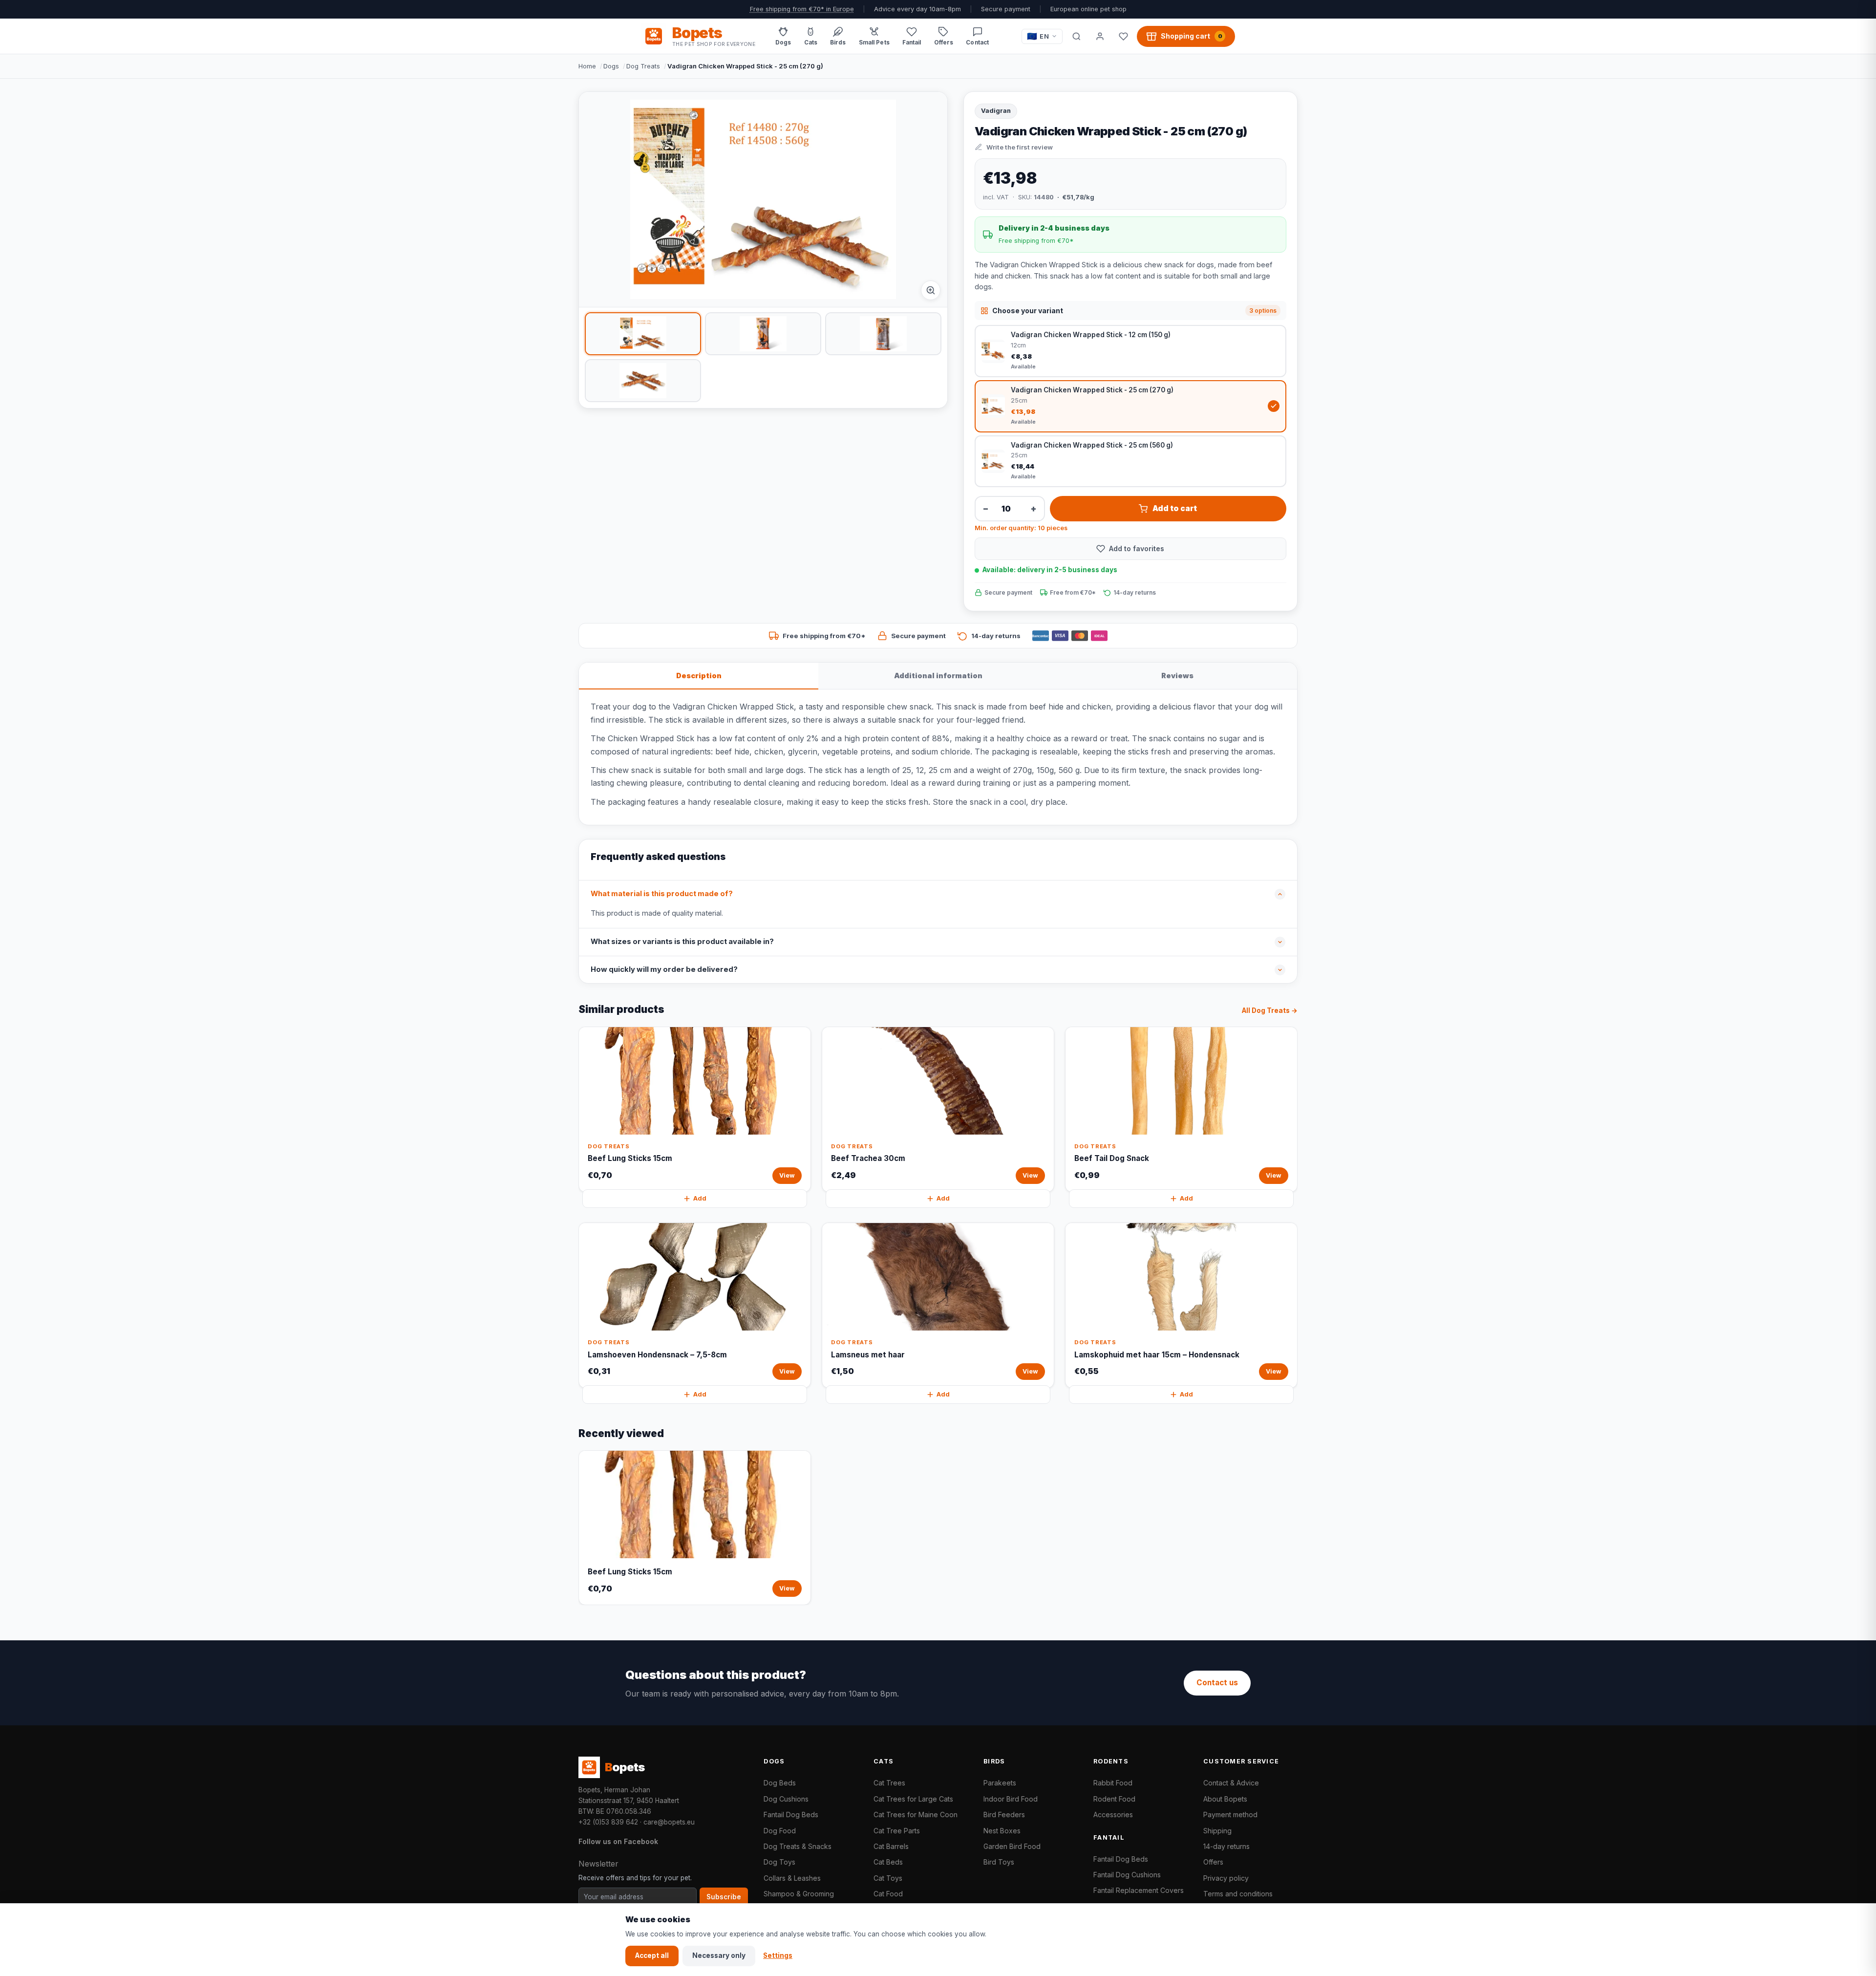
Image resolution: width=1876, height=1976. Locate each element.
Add (700, 1198)
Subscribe (724, 1897)
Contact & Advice (1231, 1783)
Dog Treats (643, 66)
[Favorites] (1123, 36)
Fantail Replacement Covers (1139, 1890)
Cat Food (888, 1894)
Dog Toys (779, 1862)
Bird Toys (999, 1862)
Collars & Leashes (792, 1878)
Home (587, 66)
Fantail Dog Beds (791, 1815)
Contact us (1217, 1683)
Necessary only (719, 1955)
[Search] (1076, 36)
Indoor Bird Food (1011, 1799)
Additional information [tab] (938, 676)
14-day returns (1226, 1846)
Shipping (1217, 1831)
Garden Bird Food (1012, 1846)
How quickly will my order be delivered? (664, 969)
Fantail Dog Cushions (1127, 1875)
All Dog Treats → (1270, 1010)
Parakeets (1000, 1783)
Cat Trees (889, 1783)
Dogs (611, 66)
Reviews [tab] (1177, 676)
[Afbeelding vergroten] (931, 290)
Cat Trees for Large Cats (913, 1799)
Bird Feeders (1004, 1815)
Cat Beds (888, 1862)
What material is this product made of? (662, 894)
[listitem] (643, 334)
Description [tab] (699, 676)
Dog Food (780, 1831)
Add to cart (1175, 508)
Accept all (652, 1955)
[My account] (1100, 36)
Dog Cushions (786, 1799)
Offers (1213, 1862)
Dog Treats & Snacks (798, 1846)
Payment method (1230, 1815)
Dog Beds (780, 1783)
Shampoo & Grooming (799, 1894)
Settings (778, 1955)
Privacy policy (1226, 1878)
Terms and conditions (1238, 1894)
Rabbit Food (1113, 1783)
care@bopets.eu (669, 1822)
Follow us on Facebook (618, 1841)
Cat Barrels (891, 1846)
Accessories (1113, 1815)
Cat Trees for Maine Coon (916, 1815)
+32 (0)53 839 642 (608, 1822)
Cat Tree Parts (897, 1831)
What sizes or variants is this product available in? (682, 942)
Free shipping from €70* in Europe (802, 9)
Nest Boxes (1002, 1831)
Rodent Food (1114, 1799)
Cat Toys (888, 1878)
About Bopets (1225, 1799)
